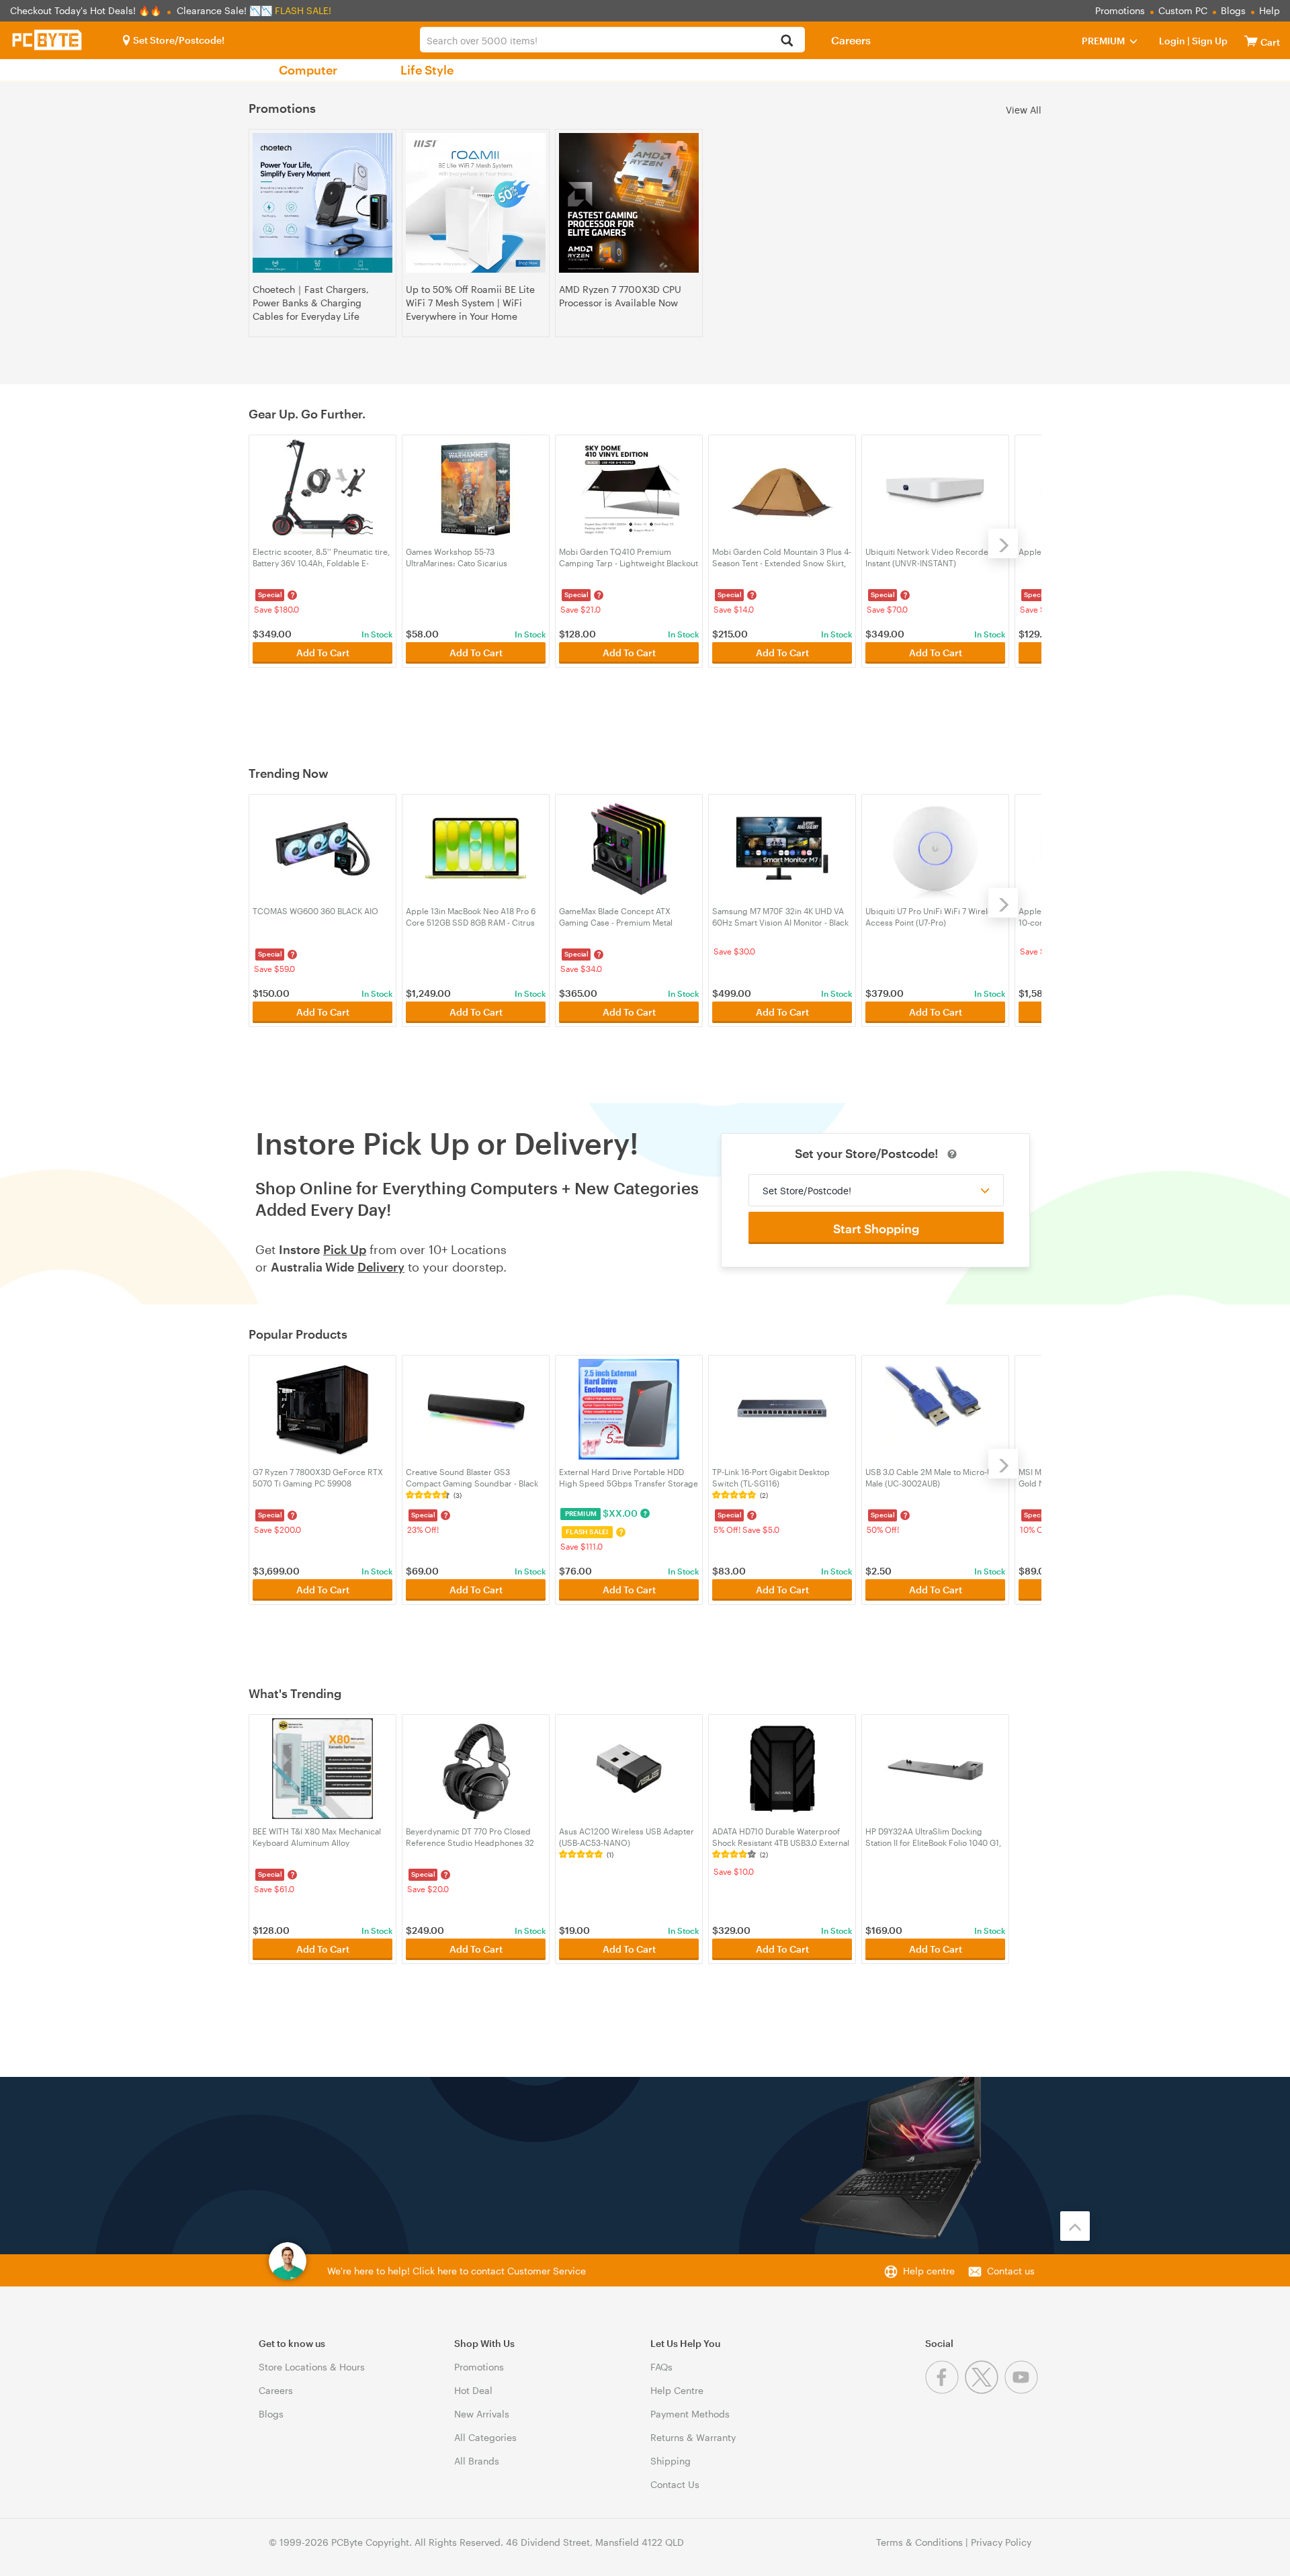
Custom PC (1183, 10)
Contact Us (675, 2484)
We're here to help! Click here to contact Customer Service (457, 2271)
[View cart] (1251, 41)
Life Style (427, 70)
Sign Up (1209, 41)
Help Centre (677, 2390)
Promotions (1120, 10)
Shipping (671, 2461)
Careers (851, 40)
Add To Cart (323, 653)
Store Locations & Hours (312, 2367)
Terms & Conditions (919, 2542)
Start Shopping (876, 1229)
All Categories (485, 2437)
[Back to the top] (1075, 2226)
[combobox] (612, 40)
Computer (308, 70)
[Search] (787, 41)
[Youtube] (1023, 2390)
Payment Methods (690, 2414)
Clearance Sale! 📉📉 (224, 10)
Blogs (1233, 10)
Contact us (1011, 2271)
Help (1270, 10)
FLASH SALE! (303, 10)
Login (1172, 41)
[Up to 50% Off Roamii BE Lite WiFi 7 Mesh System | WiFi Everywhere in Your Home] (476, 203)
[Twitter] (985, 2390)
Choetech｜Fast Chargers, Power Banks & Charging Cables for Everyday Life (311, 303)
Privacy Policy (1001, 2542)
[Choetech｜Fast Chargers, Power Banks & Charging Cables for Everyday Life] (322, 203)
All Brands (477, 2461)
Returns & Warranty (693, 2437)
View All (1024, 109)
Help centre (929, 2271)
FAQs (661, 2367)
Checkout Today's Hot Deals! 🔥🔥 (87, 10)
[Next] (1003, 543)
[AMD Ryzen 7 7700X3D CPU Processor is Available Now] (629, 203)
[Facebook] (945, 2390)
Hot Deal (473, 2390)
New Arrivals (482, 2414)
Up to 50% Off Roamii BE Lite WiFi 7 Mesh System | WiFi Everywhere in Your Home (470, 303)
